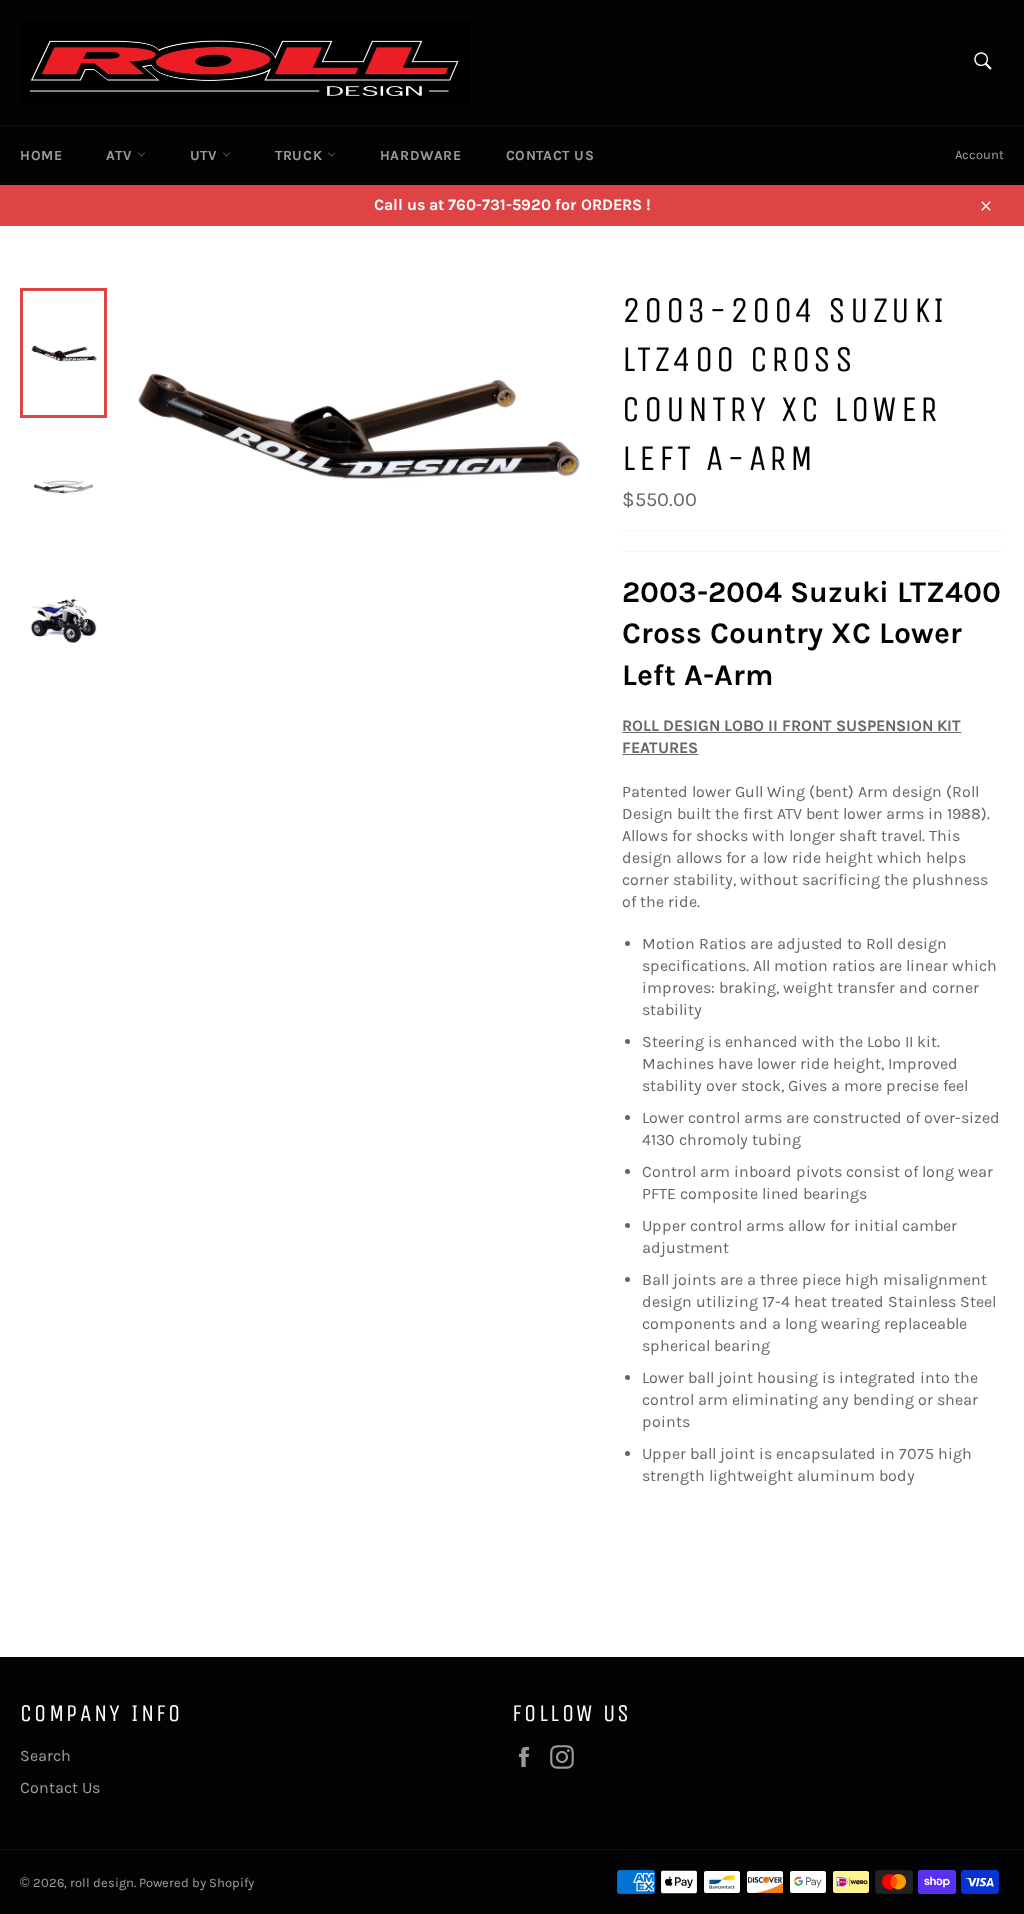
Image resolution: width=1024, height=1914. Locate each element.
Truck (301, 155)
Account (979, 154)
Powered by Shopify (196, 1882)
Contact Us (550, 155)
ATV (121, 155)
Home (41, 155)
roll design (102, 1882)
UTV (206, 155)
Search (45, 1755)
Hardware (421, 155)
